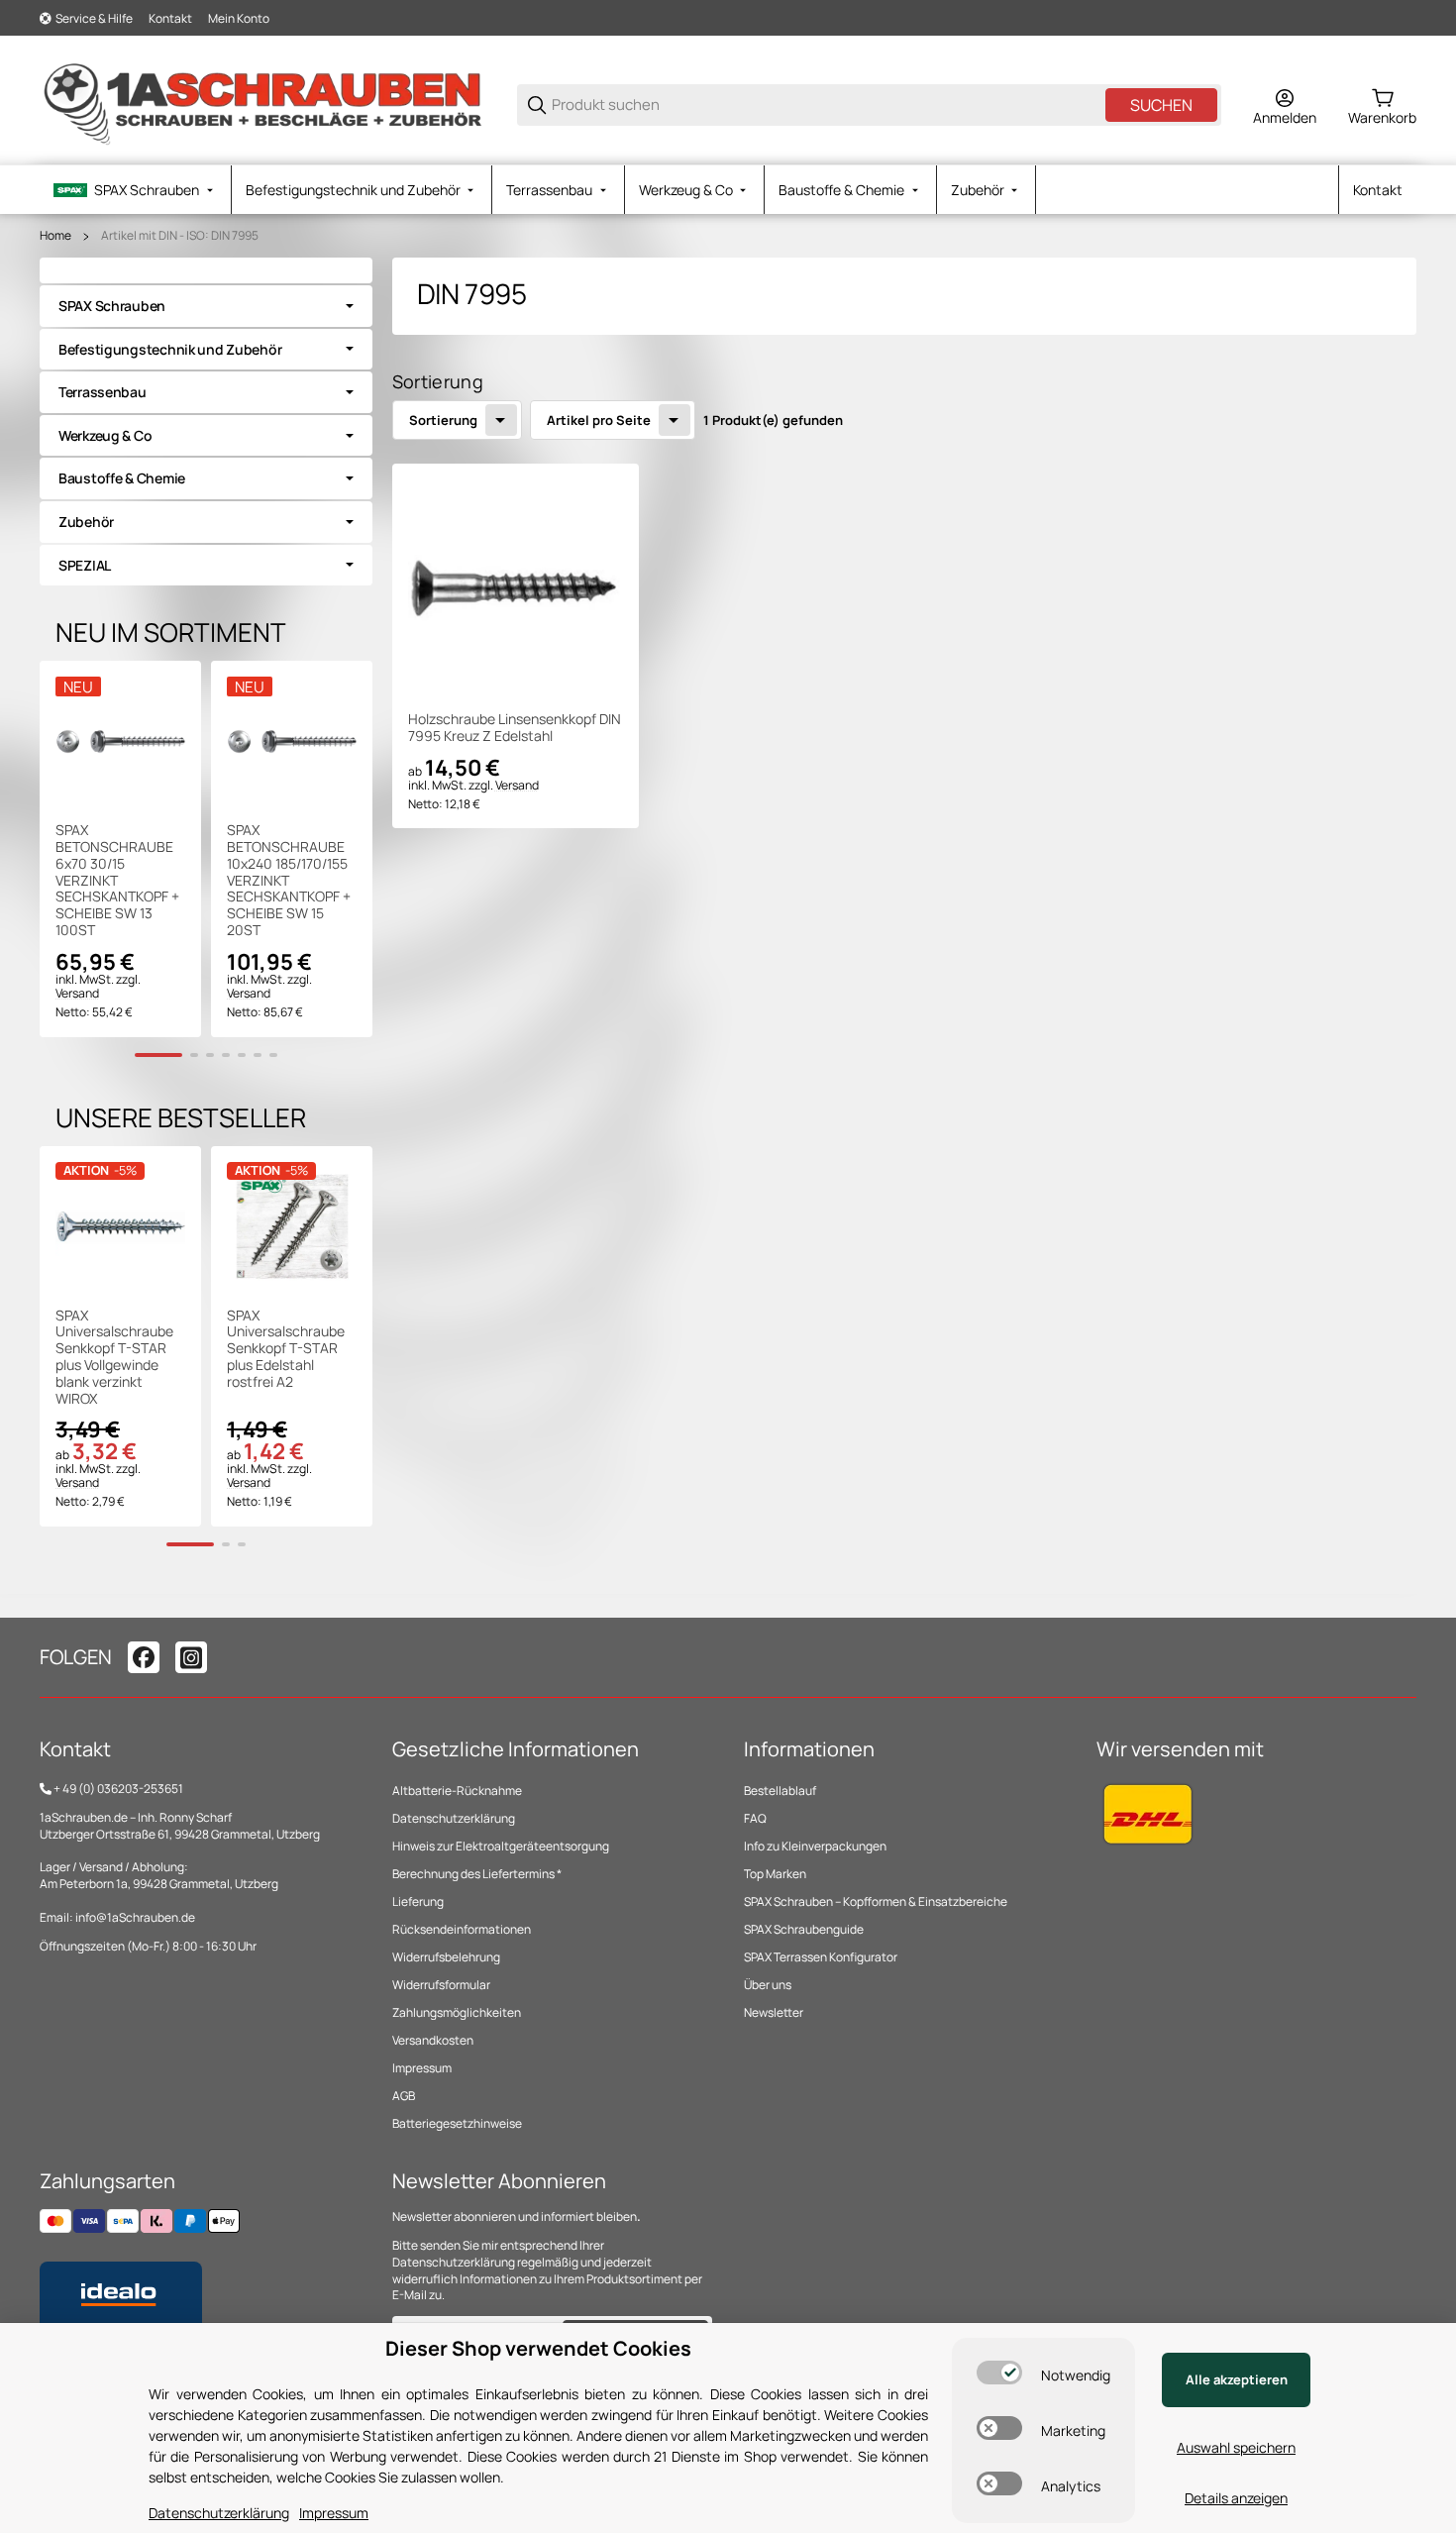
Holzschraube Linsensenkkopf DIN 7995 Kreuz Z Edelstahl (515, 728)
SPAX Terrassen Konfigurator (821, 1957)
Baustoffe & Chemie (122, 478)
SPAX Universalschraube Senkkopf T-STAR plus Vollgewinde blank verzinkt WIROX (114, 1358)
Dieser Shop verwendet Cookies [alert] (538, 2348)
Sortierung (443, 420)
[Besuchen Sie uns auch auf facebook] (144, 1657)
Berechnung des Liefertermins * (477, 1874)
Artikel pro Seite (599, 420)
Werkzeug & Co (105, 435)
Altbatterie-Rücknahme (457, 1791)
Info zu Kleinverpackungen (815, 1846)
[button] (516, 587)
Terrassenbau (103, 392)
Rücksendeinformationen (462, 1929)
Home (55, 236)
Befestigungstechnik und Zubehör (170, 349)
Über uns (768, 1985)
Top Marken (775, 1874)
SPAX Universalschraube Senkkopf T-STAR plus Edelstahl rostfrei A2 (286, 1349)
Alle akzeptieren (1237, 2379)
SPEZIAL (85, 565)
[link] (206, 306)
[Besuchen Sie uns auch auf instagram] (191, 1657)
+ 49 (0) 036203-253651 (118, 1789)
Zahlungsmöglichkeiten (457, 2012)
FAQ (755, 1818)
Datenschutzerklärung (454, 1818)
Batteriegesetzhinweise (457, 2123)
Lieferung (418, 1901)
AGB (404, 2096)
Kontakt (170, 18)
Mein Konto (239, 18)
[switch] (999, 2373)
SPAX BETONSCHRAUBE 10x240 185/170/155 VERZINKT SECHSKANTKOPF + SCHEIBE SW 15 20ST (289, 881)
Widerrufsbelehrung (446, 1957)
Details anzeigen (1236, 2498)
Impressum (422, 2068)
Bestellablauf (780, 1791)
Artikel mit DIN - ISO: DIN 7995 (180, 236)
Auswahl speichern (1236, 2447)
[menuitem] (135, 190)
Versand (517, 785)
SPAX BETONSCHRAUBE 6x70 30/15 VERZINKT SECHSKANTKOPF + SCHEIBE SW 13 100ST (117, 881)
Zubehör (86, 522)
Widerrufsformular (441, 1985)
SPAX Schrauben (112, 306)
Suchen (1161, 105)
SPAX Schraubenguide (804, 1929)
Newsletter (774, 2012)
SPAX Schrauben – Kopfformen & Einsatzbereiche (876, 1901)
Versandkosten (433, 2040)
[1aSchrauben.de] (262, 104)
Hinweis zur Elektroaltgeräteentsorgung (501, 1846)
